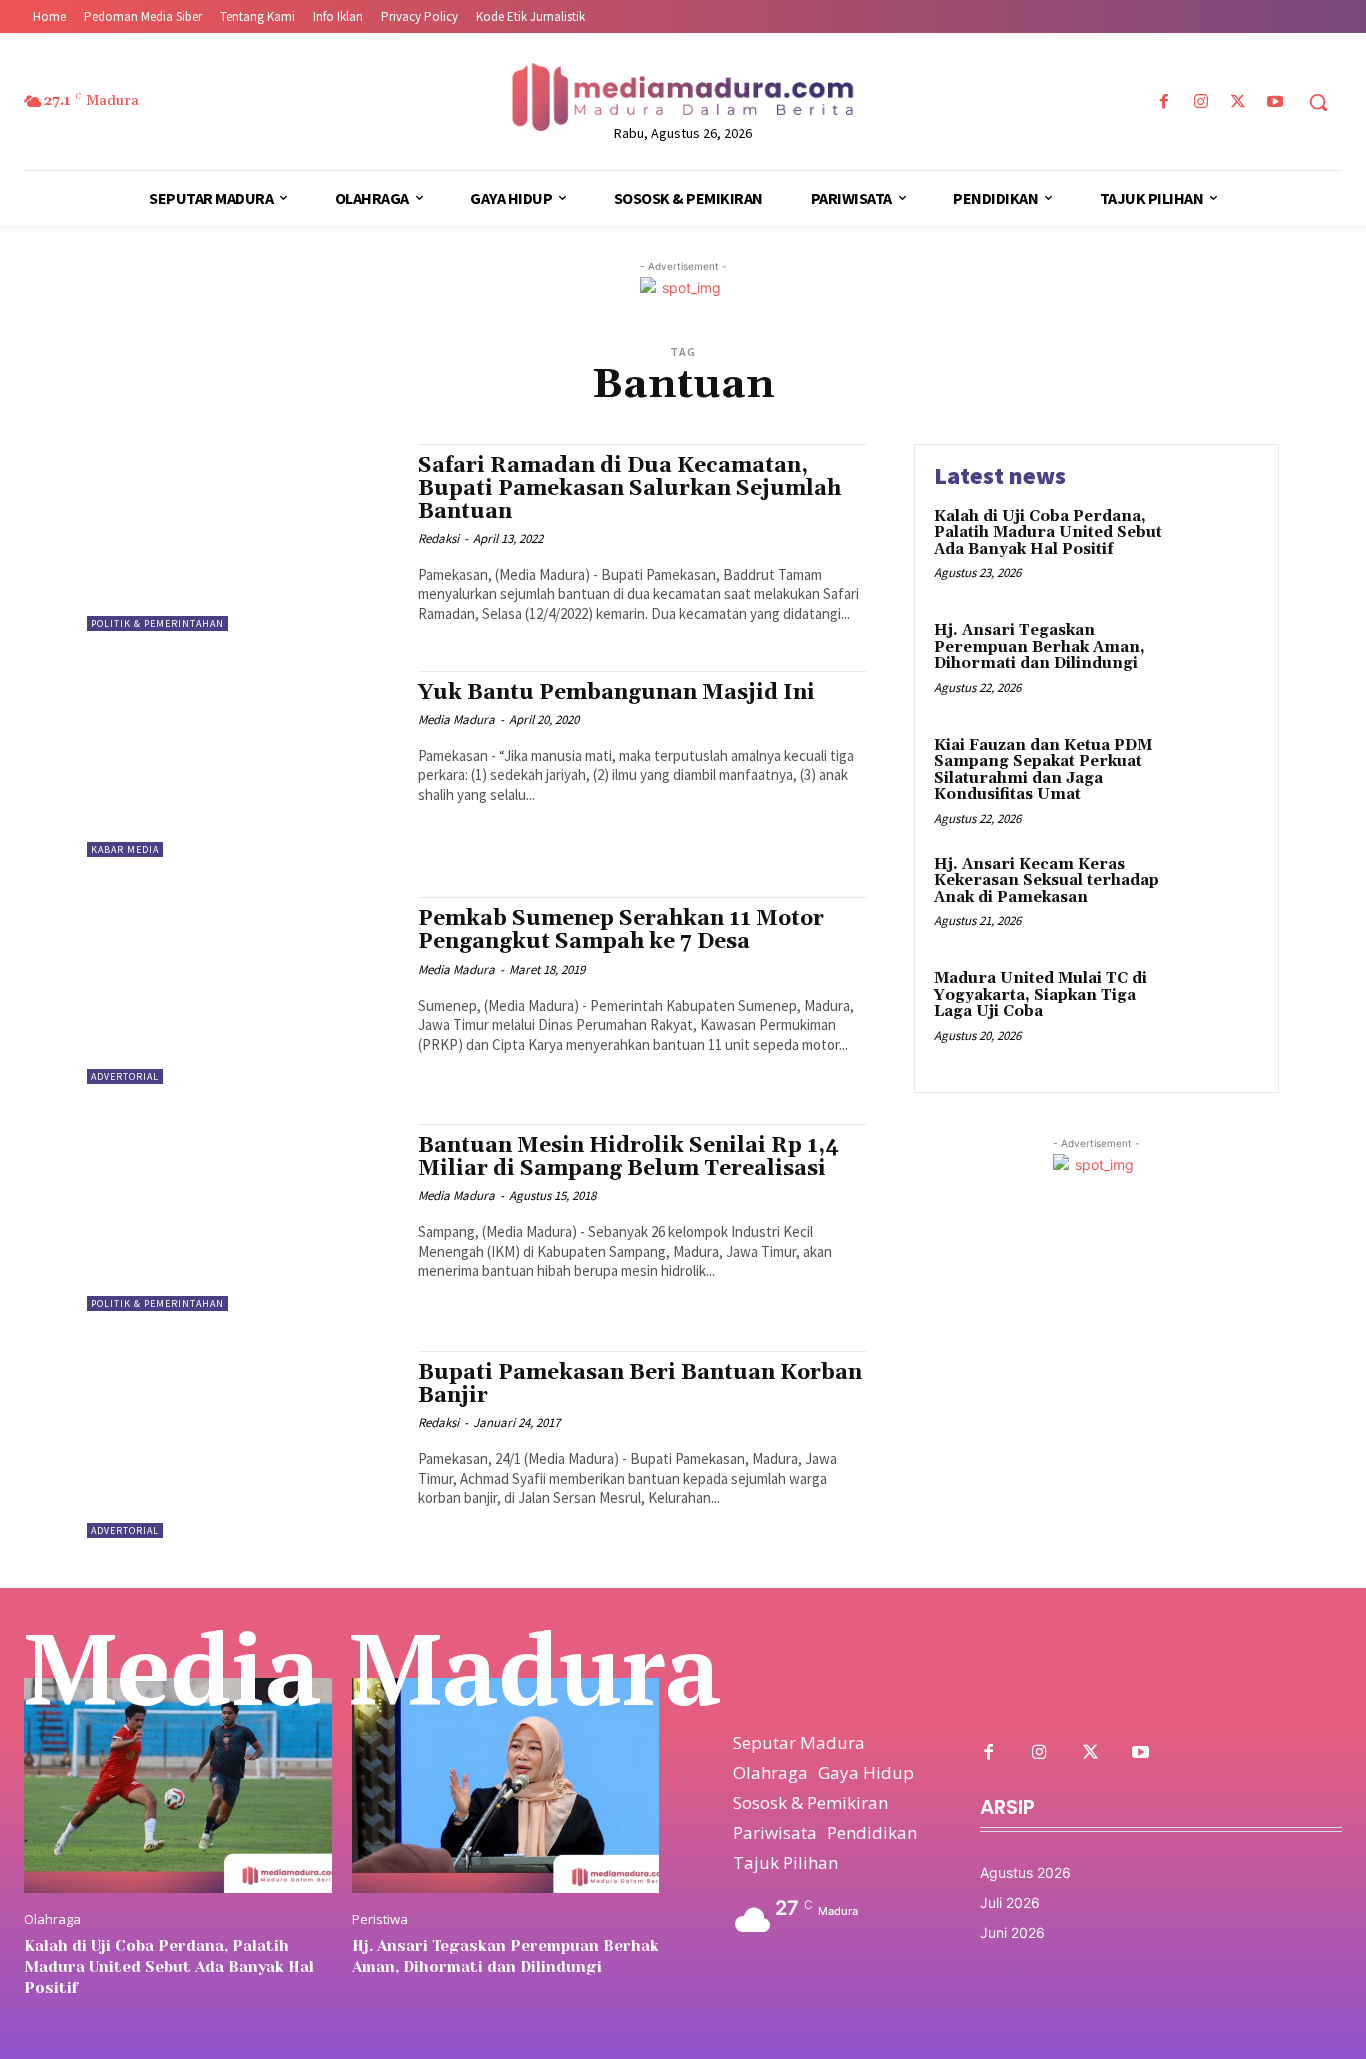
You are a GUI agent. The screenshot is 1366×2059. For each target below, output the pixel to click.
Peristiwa (380, 1919)
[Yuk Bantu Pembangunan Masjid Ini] (242, 764)
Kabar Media (125, 849)
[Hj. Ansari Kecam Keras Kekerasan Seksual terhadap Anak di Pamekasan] (1216, 895)
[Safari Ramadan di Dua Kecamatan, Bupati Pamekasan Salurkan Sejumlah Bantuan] (242, 537)
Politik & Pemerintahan (157, 623)
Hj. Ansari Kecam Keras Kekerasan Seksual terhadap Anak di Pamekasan (1046, 881)
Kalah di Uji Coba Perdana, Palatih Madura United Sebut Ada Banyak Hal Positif (1048, 533)
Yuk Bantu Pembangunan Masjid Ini (616, 693)
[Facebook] (1163, 102)
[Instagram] (1200, 102)
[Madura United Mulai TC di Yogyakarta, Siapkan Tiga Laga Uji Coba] (1216, 1009)
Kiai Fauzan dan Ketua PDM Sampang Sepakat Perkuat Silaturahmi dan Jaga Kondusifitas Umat (1043, 770)
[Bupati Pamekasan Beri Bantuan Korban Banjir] (242, 1444)
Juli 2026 (1010, 1902)
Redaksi (438, 538)
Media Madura (456, 719)
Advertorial (125, 1076)
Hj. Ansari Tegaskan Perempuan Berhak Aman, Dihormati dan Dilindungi (1039, 647)
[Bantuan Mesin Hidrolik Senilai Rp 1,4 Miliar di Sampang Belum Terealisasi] (242, 1217)
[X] (1238, 102)
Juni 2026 (1012, 1932)
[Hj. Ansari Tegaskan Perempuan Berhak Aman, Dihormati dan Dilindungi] (1216, 661)
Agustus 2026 (1025, 1872)
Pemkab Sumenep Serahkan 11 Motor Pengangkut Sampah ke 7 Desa (621, 930)
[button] (1318, 102)
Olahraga (52, 1919)
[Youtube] (1275, 102)
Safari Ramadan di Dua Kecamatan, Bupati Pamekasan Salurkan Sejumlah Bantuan (629, 489)
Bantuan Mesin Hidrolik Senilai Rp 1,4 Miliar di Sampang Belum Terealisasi (628, 1157)
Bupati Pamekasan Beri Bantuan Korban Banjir (640, 1384)
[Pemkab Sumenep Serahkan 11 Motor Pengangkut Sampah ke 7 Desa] (242, 990)
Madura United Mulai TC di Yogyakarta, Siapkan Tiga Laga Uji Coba (1040, 995)
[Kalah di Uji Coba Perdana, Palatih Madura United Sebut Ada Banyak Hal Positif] (1216, 547)
